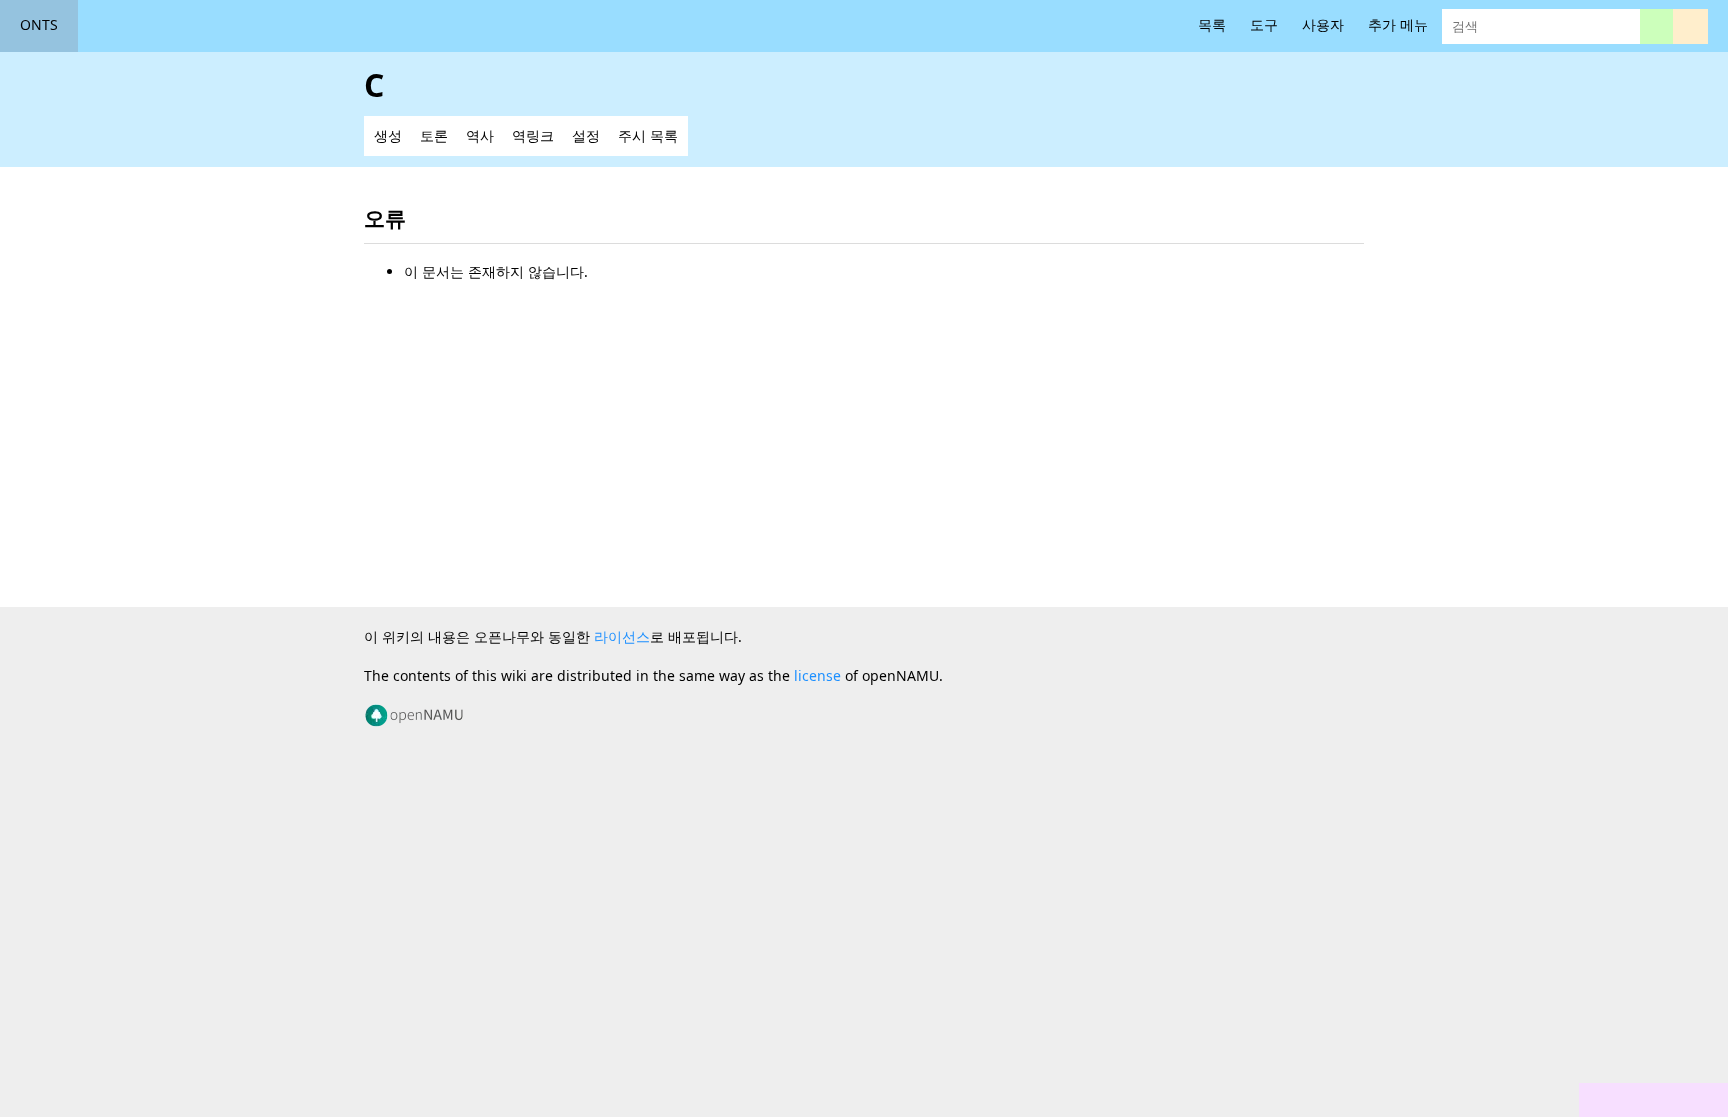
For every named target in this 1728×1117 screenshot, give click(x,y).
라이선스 (622, 636)
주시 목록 (648, 135)
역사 (480, 135)
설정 (586, 135)
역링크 (533, 135)
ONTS (39, 24)
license (817, 675)
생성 (388, 135)
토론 (434, 135)
